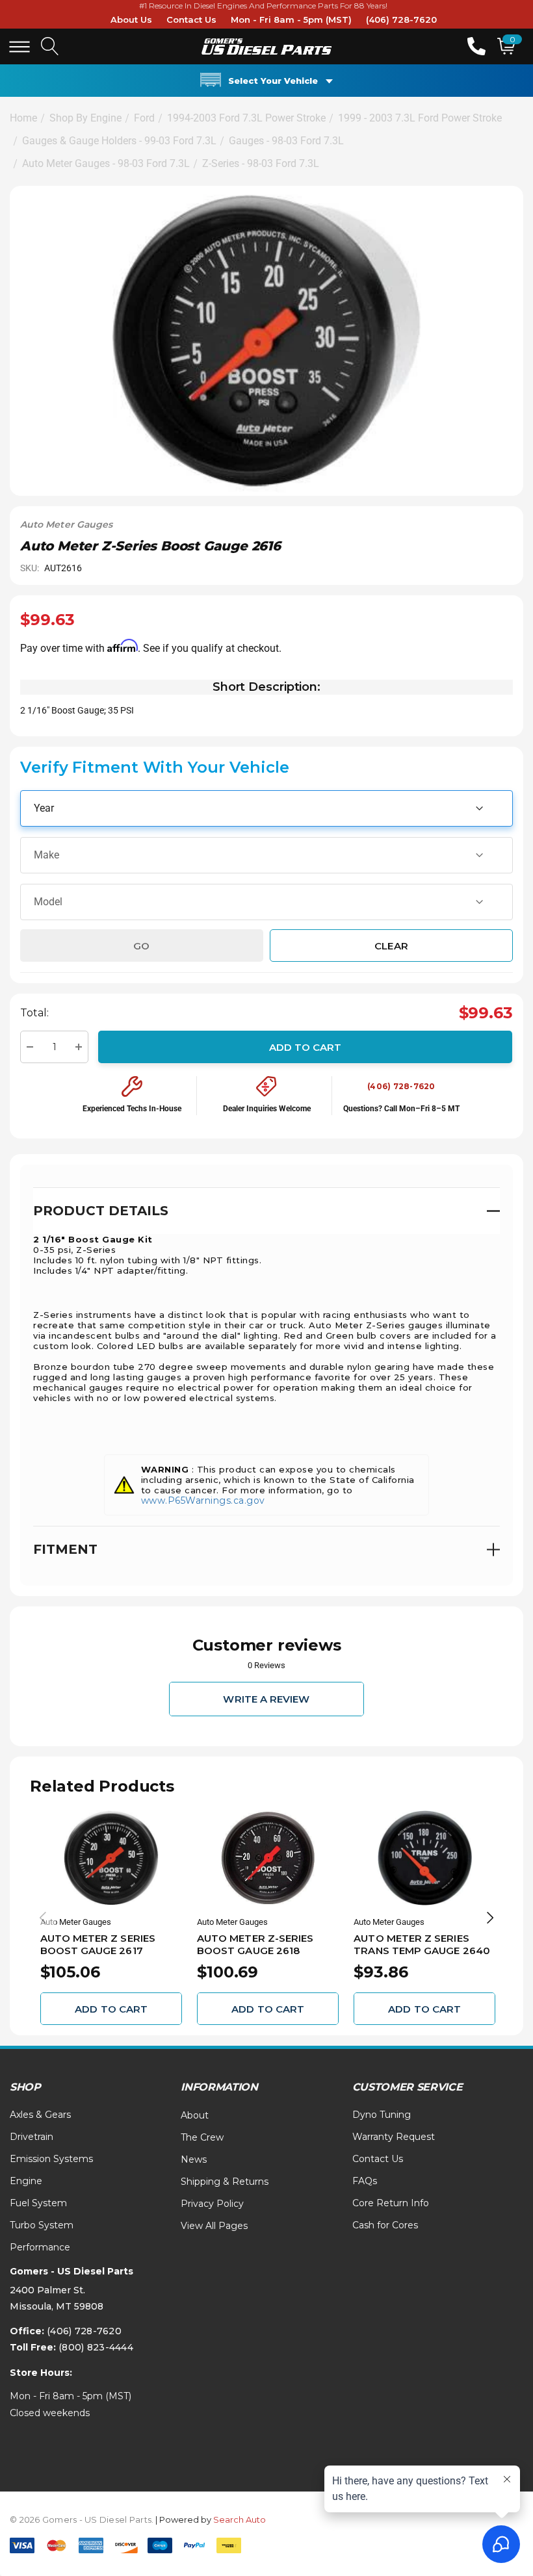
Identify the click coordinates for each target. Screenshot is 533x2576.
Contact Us (191, 19)
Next (490, 1918)
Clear (391, 945)
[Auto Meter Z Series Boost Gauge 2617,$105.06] (111, 1858)
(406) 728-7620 (401, 19)
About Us (131, 19)
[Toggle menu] (19, 47)
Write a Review (266, 1699)
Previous (43, 1918)
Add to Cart (305, 1047)
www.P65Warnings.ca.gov (203, 1501)
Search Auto (240, 2519)
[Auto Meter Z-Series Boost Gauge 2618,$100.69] (268, 1858)
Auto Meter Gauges (66, 524)
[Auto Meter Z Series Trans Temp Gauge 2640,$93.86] (424, 1858)
